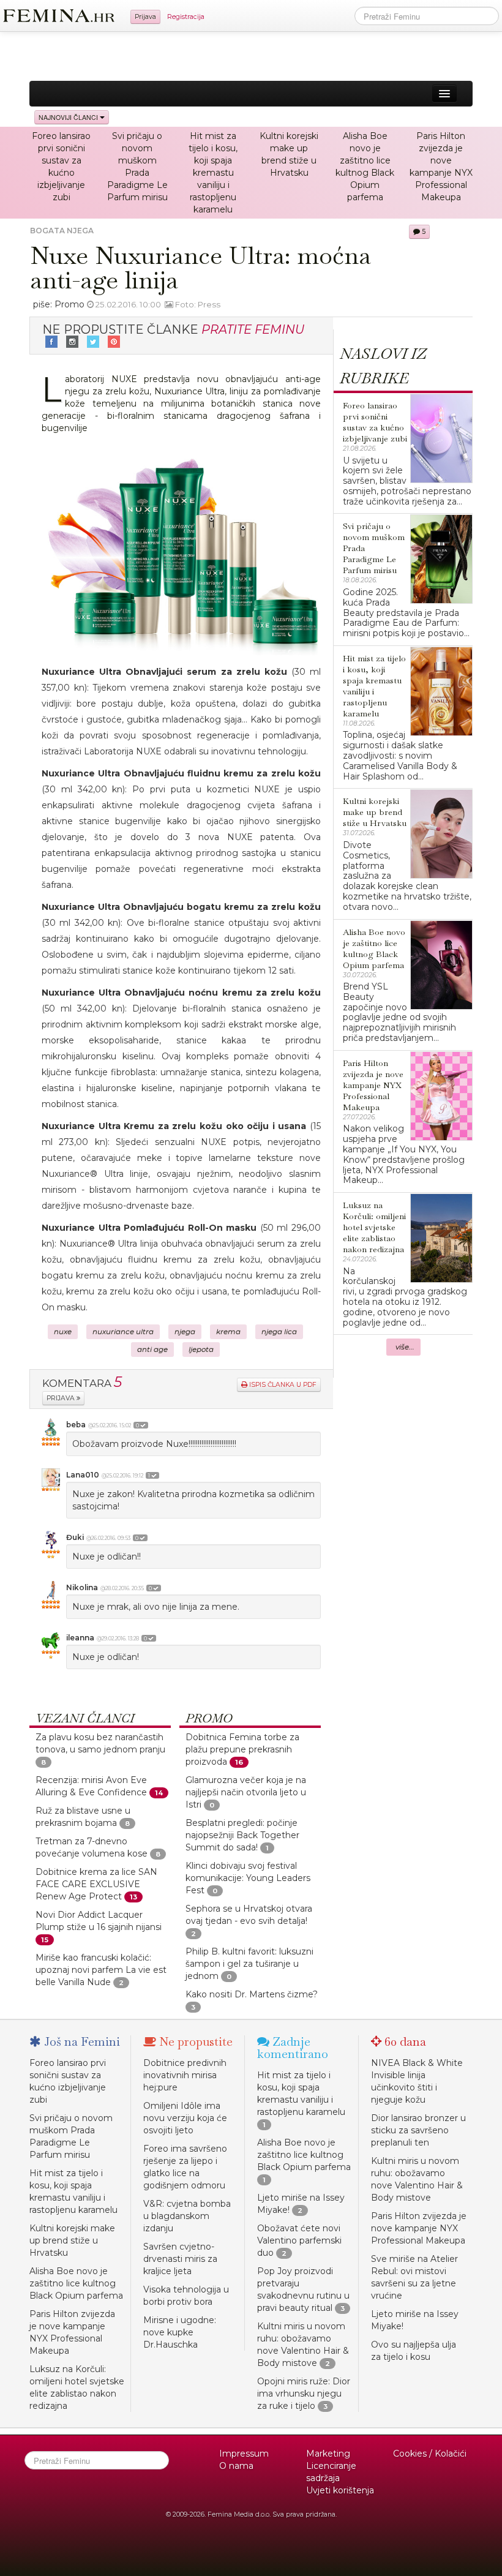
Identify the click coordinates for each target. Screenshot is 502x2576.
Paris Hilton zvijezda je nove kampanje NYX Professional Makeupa (419, 2228)
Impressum (244, 2454)
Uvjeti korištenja (340, 2490)
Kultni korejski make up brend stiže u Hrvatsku (72, 2240)
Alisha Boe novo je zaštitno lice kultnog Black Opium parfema (76, 2283)
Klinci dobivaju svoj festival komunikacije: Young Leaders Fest (248, 1878)
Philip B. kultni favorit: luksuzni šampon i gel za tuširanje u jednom (249, 1964)
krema (228, 1332)
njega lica (279, 1332)
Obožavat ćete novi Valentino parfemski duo (299, 2240)
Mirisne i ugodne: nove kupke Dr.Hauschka (180, 2332)
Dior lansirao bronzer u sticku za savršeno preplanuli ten (418, 2130)
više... (405, 1347)
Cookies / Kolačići (430, 2454)
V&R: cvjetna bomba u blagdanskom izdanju (187, 2216)
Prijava (145, 17)
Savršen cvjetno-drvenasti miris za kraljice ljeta (180, 2259)
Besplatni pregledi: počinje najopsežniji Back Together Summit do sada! (242, 1835)
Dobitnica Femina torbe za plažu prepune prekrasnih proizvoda (242, 1749)
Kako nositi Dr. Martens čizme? (252, 1994)
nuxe (63, 1332)
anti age (152, 1350)
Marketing (328, 2454)
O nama (236, 2466)
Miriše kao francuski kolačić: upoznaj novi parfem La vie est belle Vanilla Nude (101, 1970)
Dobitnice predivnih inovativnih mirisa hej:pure (185, 2075)
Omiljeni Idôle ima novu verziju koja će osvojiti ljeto (185, 2118)
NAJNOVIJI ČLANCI (69, 117)
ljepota (201, 1350)
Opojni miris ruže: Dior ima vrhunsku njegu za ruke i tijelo (304, 2394)
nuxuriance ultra (123, 1332)
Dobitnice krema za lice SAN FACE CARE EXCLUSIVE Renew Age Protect (96, 1884)
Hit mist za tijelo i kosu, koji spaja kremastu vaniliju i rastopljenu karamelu (213, 173)
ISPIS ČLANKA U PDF (282, 1385)
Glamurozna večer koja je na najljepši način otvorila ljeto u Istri (246, 1792)
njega (185, 1332)
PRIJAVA (62, 1398)
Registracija (186, 17)
